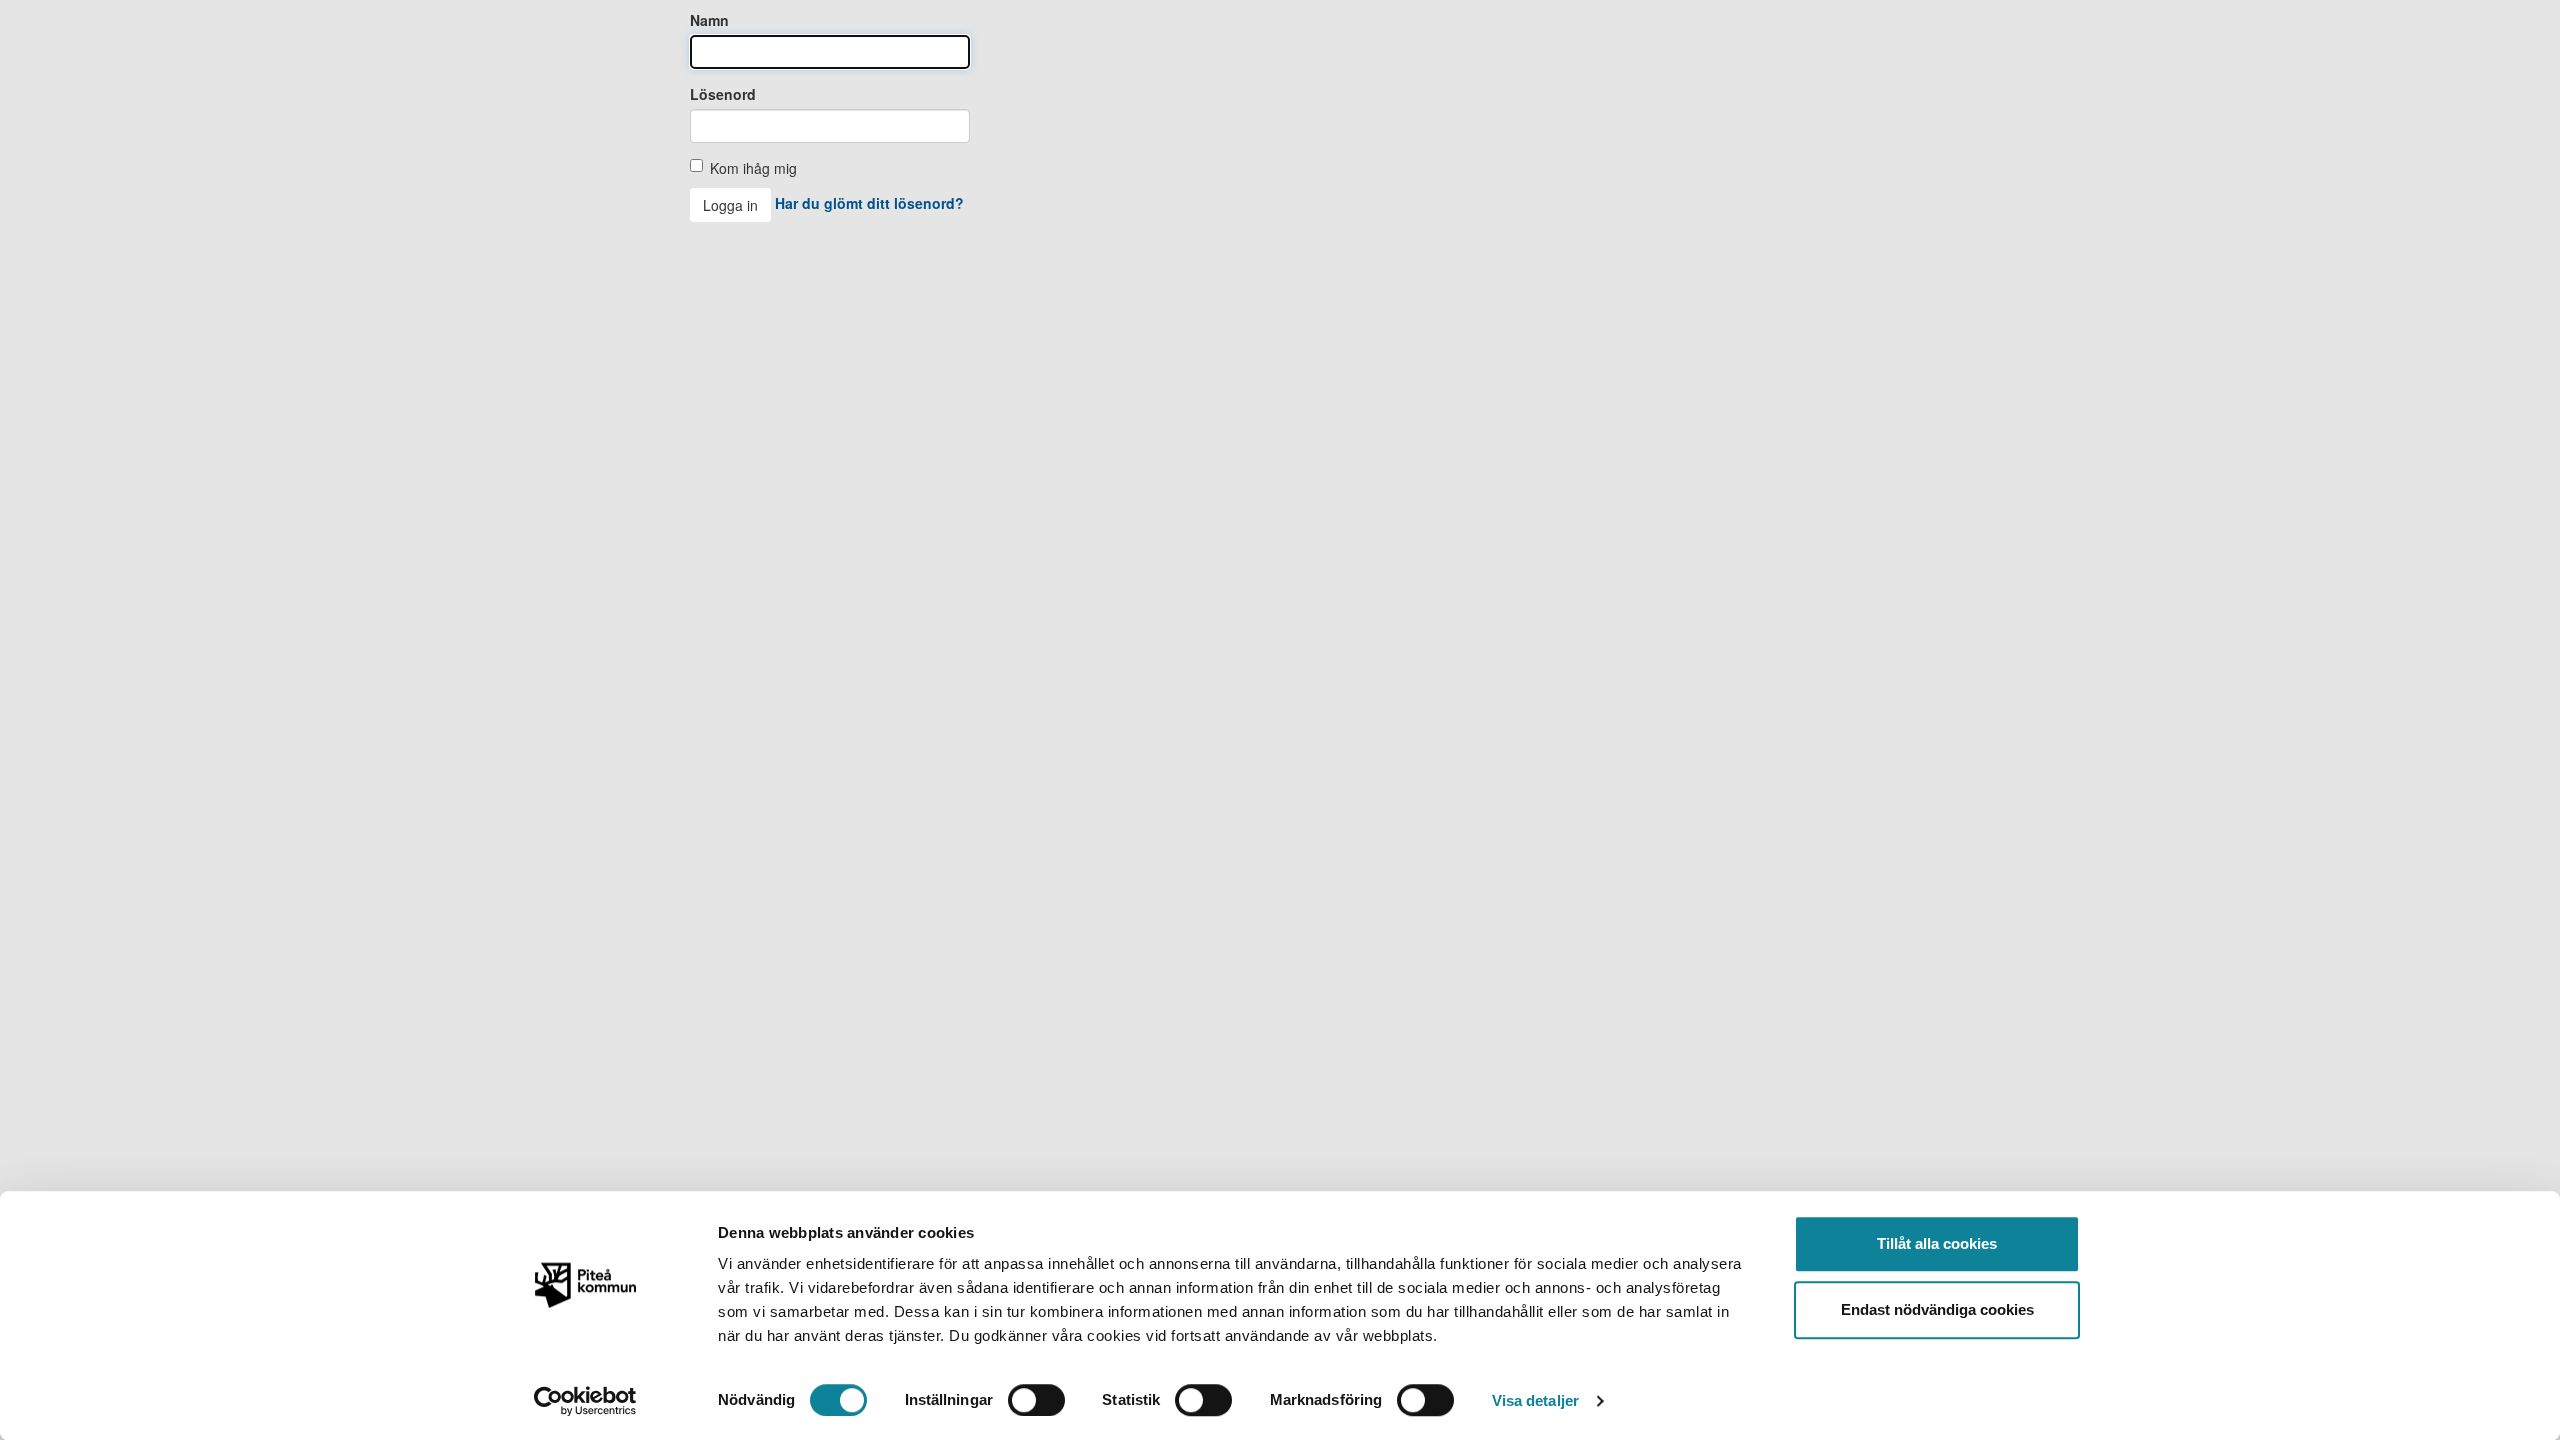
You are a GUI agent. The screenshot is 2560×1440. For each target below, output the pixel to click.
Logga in (730, 205)
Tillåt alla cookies (1937, 1243)
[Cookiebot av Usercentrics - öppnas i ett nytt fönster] (585, 1401)
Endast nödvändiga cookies (1937, 1309)
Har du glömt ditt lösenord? (869, 203)
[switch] (1036, 1400)
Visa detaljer (1535, 1400)
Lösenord (723, 94)
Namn (709, 20)
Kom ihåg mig (753, 168)
